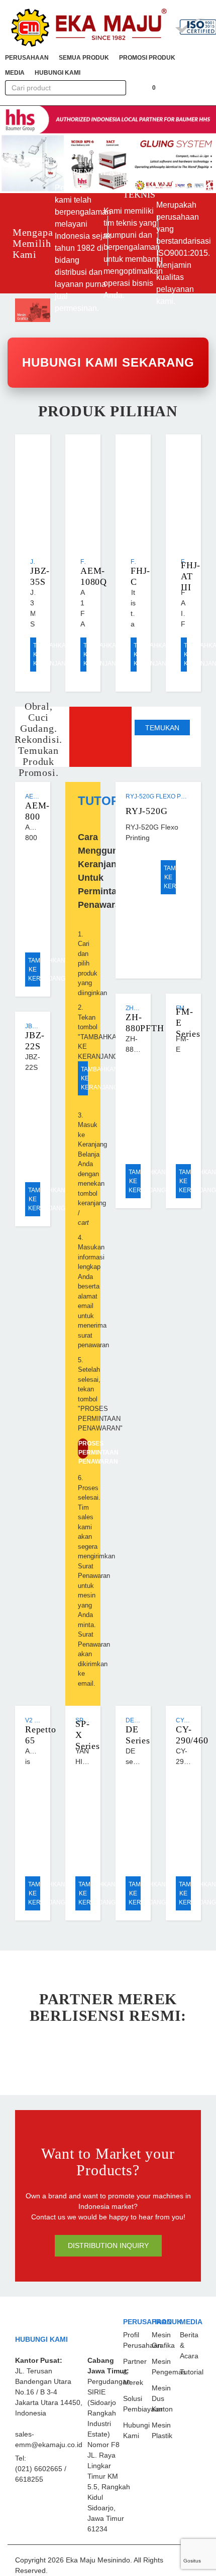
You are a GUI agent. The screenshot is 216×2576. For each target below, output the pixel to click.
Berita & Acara (189, 2345)
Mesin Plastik (162, 2430)
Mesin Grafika (163, 2340)
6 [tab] (114, 187)
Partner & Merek (135, 2372)
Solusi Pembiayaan (143, 2404)
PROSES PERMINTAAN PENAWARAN (83, 1449)
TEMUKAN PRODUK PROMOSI (162, 730)
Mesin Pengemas (169, 2367)
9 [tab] (147, 187)
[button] (27, 58)
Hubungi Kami (136, 2430)
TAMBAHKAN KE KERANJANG (35, 655)
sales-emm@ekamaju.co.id (49, 2439)
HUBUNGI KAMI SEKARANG (108, 362)
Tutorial (192, 2372)
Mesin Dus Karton (162, 2398)
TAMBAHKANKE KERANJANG (170, 877)
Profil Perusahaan (142, 2340)
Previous (13, 149)
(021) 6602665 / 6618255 (41, 2474)
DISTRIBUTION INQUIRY (108, 2245)
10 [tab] (158, 187)
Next (196, 149)
